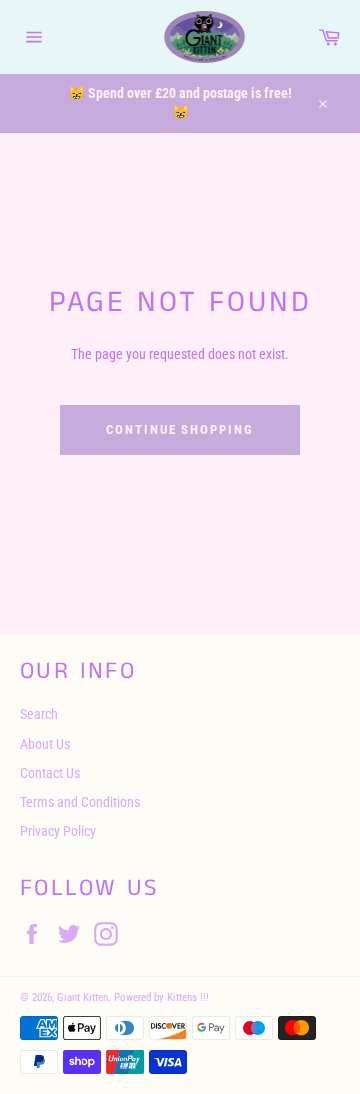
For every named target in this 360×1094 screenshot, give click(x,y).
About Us (45, 744)
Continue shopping (180, 429)
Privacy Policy (58, 831)
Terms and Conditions (80, 802)
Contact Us (50, 773)
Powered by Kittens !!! (161, 997)
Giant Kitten (82, 997)
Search (39, 714)
